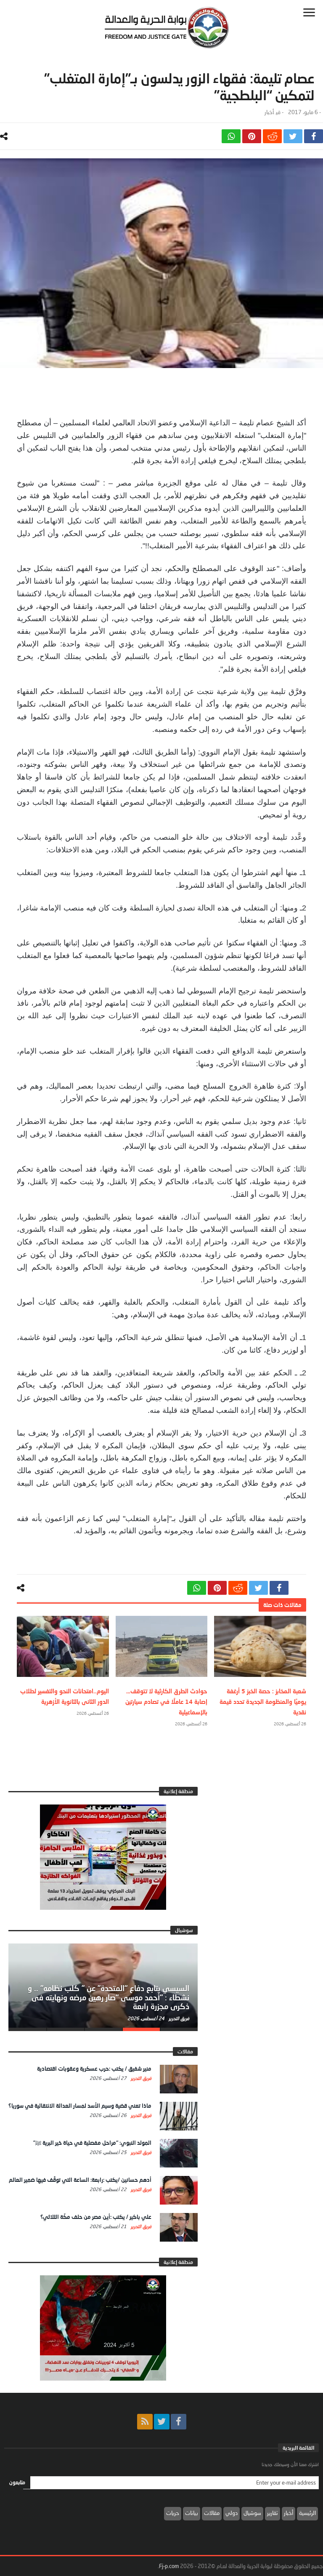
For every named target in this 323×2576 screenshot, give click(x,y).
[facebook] (314, 136)
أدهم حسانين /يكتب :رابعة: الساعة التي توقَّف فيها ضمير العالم (80, 2180)
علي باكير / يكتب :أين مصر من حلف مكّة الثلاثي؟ (96, 2217)
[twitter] (293, 136)
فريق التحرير (178, 2018)
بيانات (192, 2513)
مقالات (212, 2513)
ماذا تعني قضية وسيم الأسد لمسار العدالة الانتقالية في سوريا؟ (80, 2106)
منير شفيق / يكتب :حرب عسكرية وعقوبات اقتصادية (94, 2069)
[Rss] (145, 2422)
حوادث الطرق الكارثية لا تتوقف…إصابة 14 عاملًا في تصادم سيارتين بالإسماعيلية (166, 1702)
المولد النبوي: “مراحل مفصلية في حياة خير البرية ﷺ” (92, 2143)
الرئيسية (307, 2513)
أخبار (269, 112)
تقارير (273, 2513)
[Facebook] (179, 2422)
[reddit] (272, 136)
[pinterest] (252, 136)
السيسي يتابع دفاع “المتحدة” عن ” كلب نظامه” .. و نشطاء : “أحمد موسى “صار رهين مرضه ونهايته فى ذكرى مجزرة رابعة (109, 1997)
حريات (173, 2513)
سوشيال (252, 2513)
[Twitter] (162, 2422)
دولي (232, 2513)
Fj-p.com (169, 2566)
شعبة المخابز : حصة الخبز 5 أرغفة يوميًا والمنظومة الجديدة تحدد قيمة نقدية (263, 1702)
